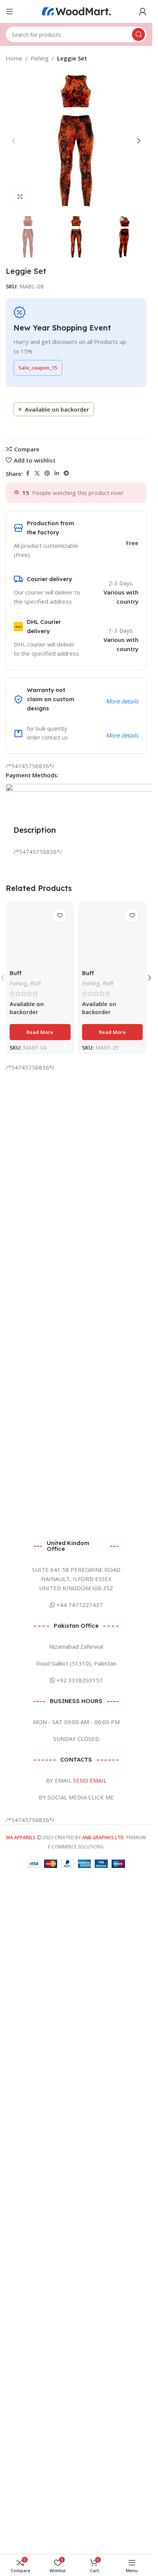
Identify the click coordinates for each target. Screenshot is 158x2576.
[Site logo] (76, 11)
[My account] (143, 11)
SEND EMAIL (90, 2047)
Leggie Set (72, 58)
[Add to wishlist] (60, 916)
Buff (16, 1486)
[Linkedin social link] (57, 473)
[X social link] (37, 473)
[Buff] (40, 1192)
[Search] (138, 34)
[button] (13, 141)
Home (14, 58)
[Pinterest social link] (47, 473)
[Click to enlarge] (20, 196)
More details (122, 701)
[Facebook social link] (28, 473)
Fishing (40, 58)
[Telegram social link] (66, 473)
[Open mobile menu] (10, 11)
